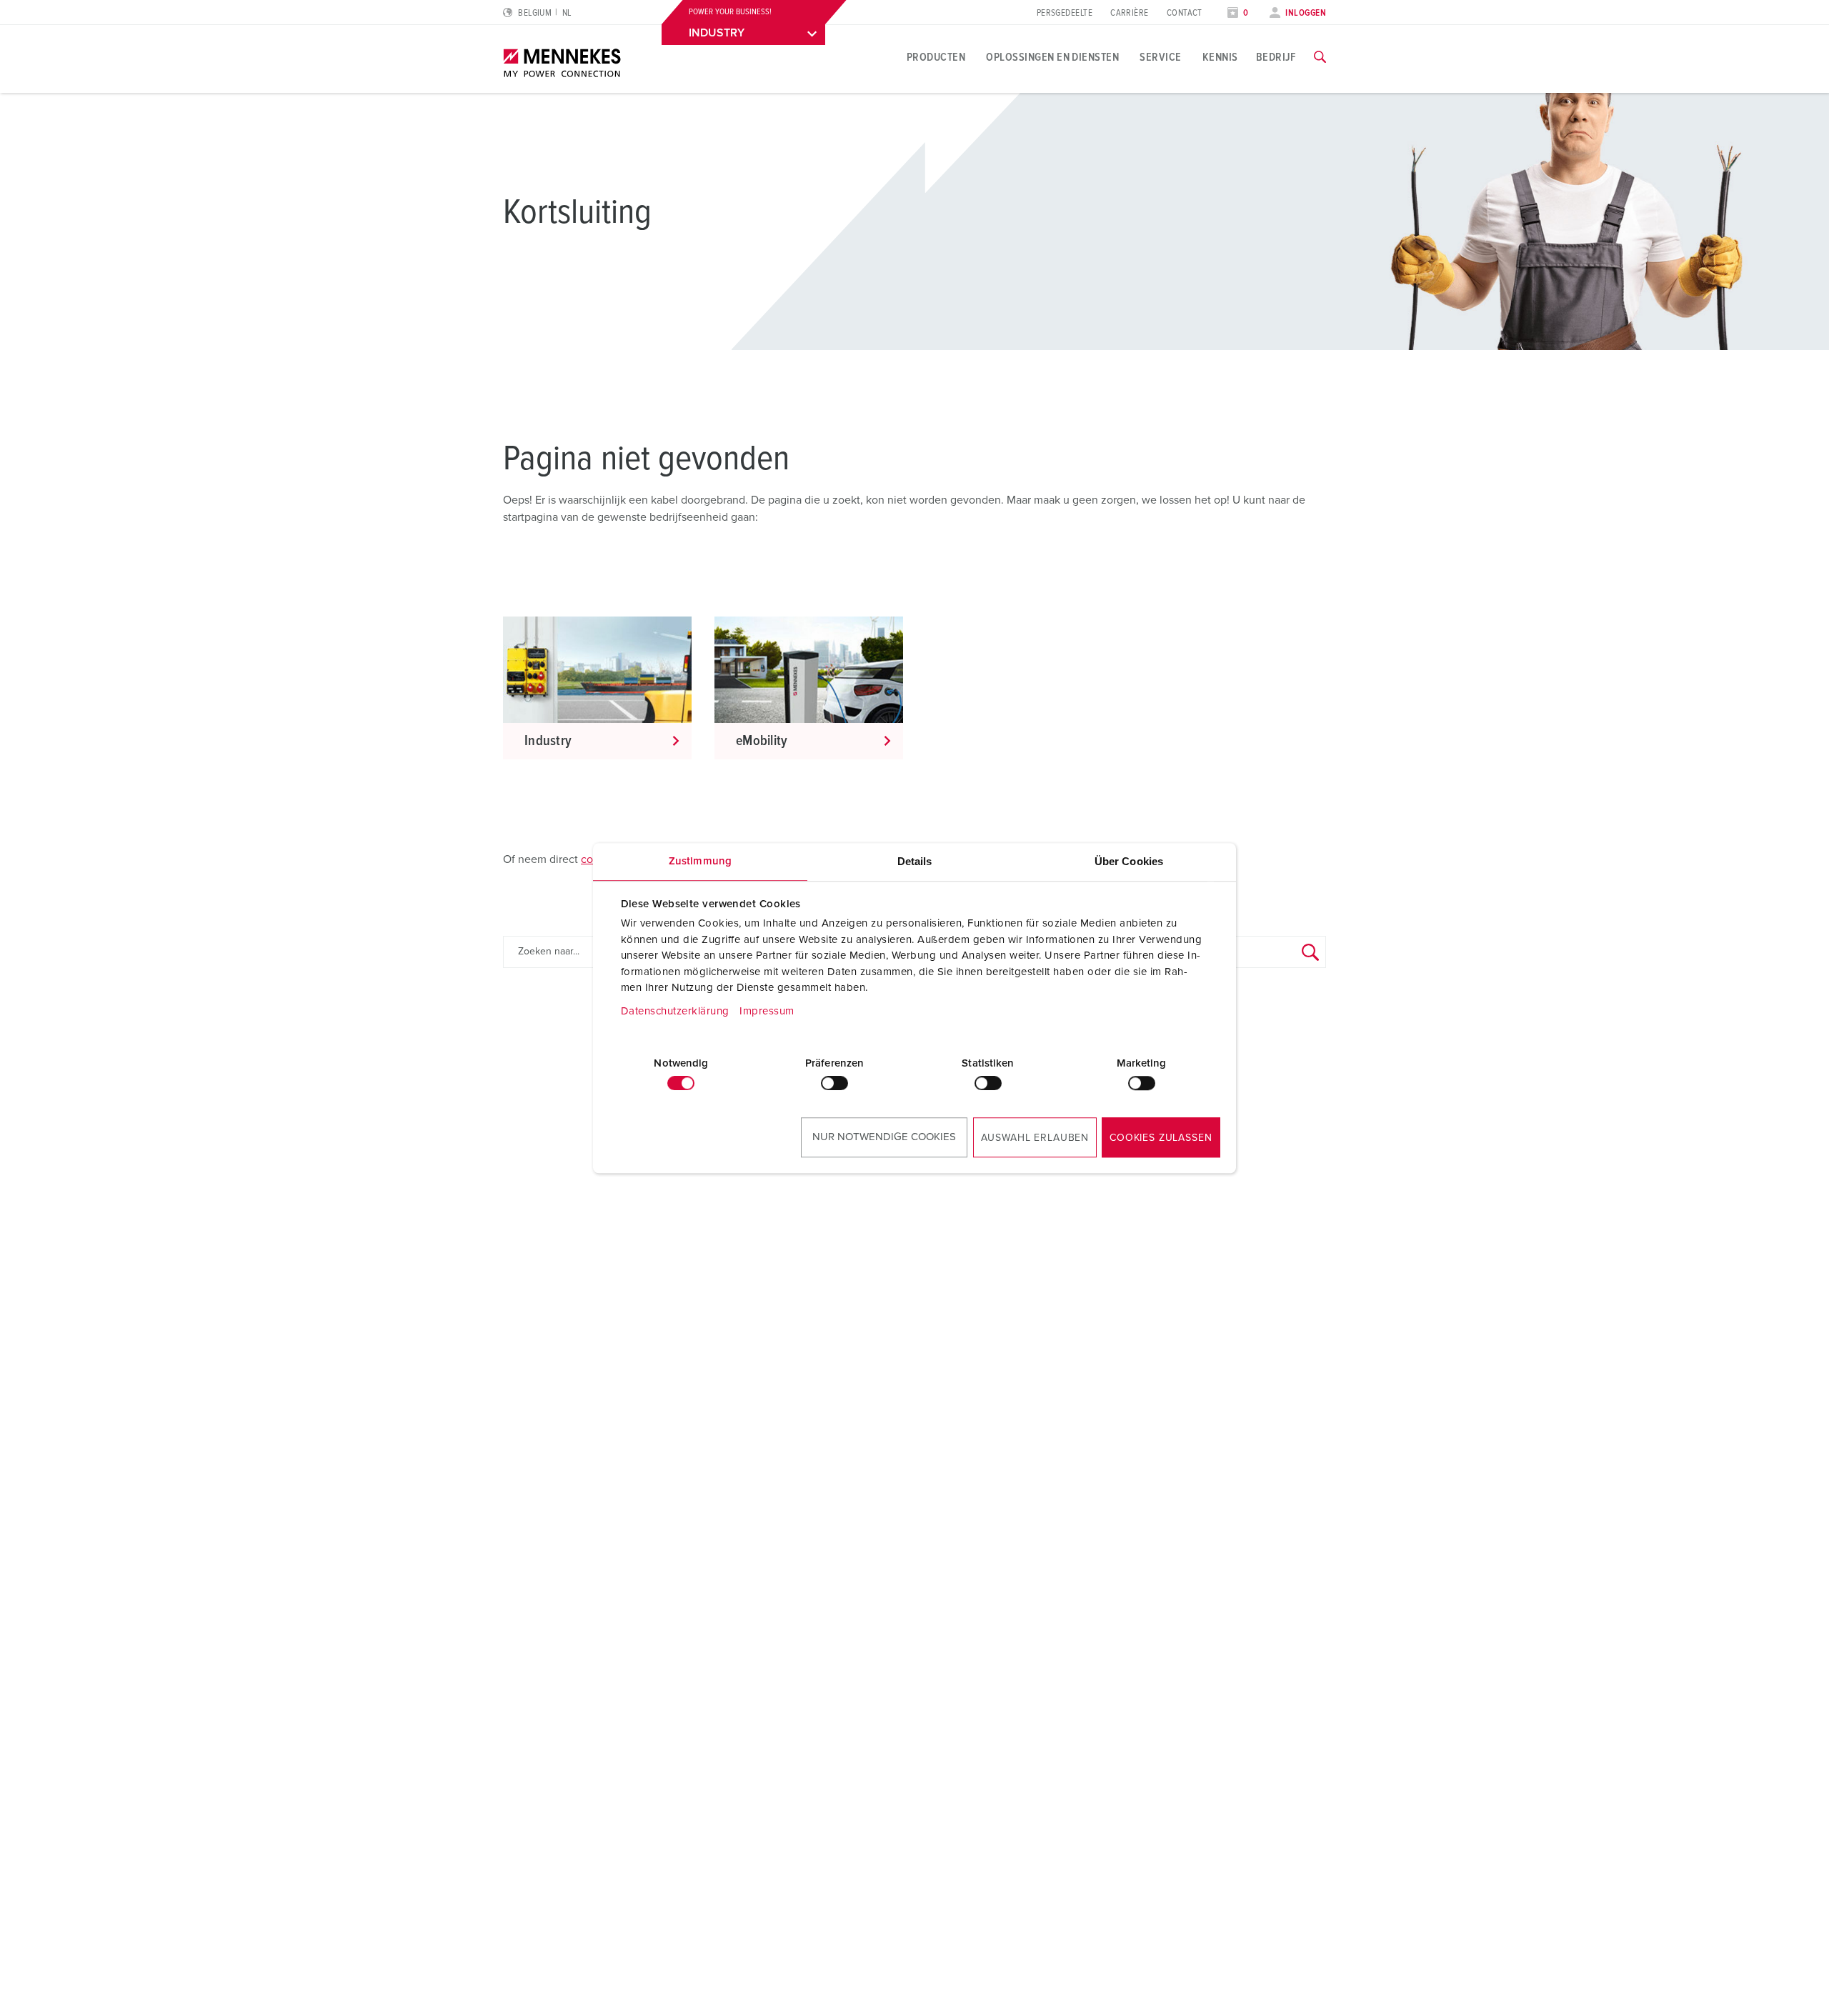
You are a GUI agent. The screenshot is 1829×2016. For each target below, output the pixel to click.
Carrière (1130, 13)
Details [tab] (915, 861)
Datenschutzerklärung (675, 1011)
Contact (1185, 13)
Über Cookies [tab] (1129, 861)
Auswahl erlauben (1035, 1138)
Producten (936, 57)
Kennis (1220, 57)
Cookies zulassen (1161, 1138)
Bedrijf (1276, 57)
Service (1160, 57)
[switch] (834, 1083)
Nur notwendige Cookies (884, 1137)
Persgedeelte (1065, 13)
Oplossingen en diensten (1052, 57)
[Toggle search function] (1320, 57)
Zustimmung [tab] (700, 861)
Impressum (767, 1011)
